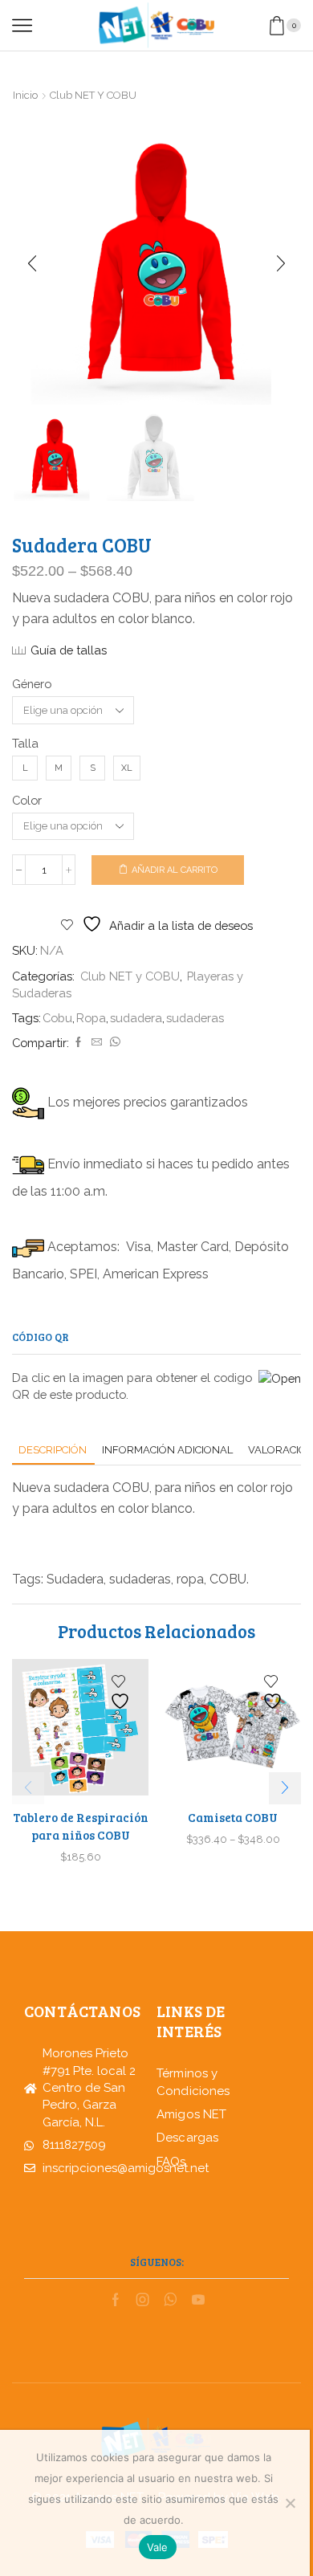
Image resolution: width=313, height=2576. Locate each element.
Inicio (25, 95)
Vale (158, 2547)
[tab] (53, 1450)
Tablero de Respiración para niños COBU (81, 1826)
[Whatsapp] (171, 2300)
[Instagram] (143, 2300)
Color (27, 800)
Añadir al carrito (175, 870)
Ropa (91, 1018)
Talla (25, 743)
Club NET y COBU (93, 95)
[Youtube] (198, 2300)
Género (32, 684)
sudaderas (195, 1018)
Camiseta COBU (233, 1817)
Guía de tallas (69, 650)
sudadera (136, 1018)
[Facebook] (78, 1043)
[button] (32, 264)
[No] (290, 2503)
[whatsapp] (113, 1043)
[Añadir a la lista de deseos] (122, 1692)
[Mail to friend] (97, 1043)
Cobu (57, 1018)
